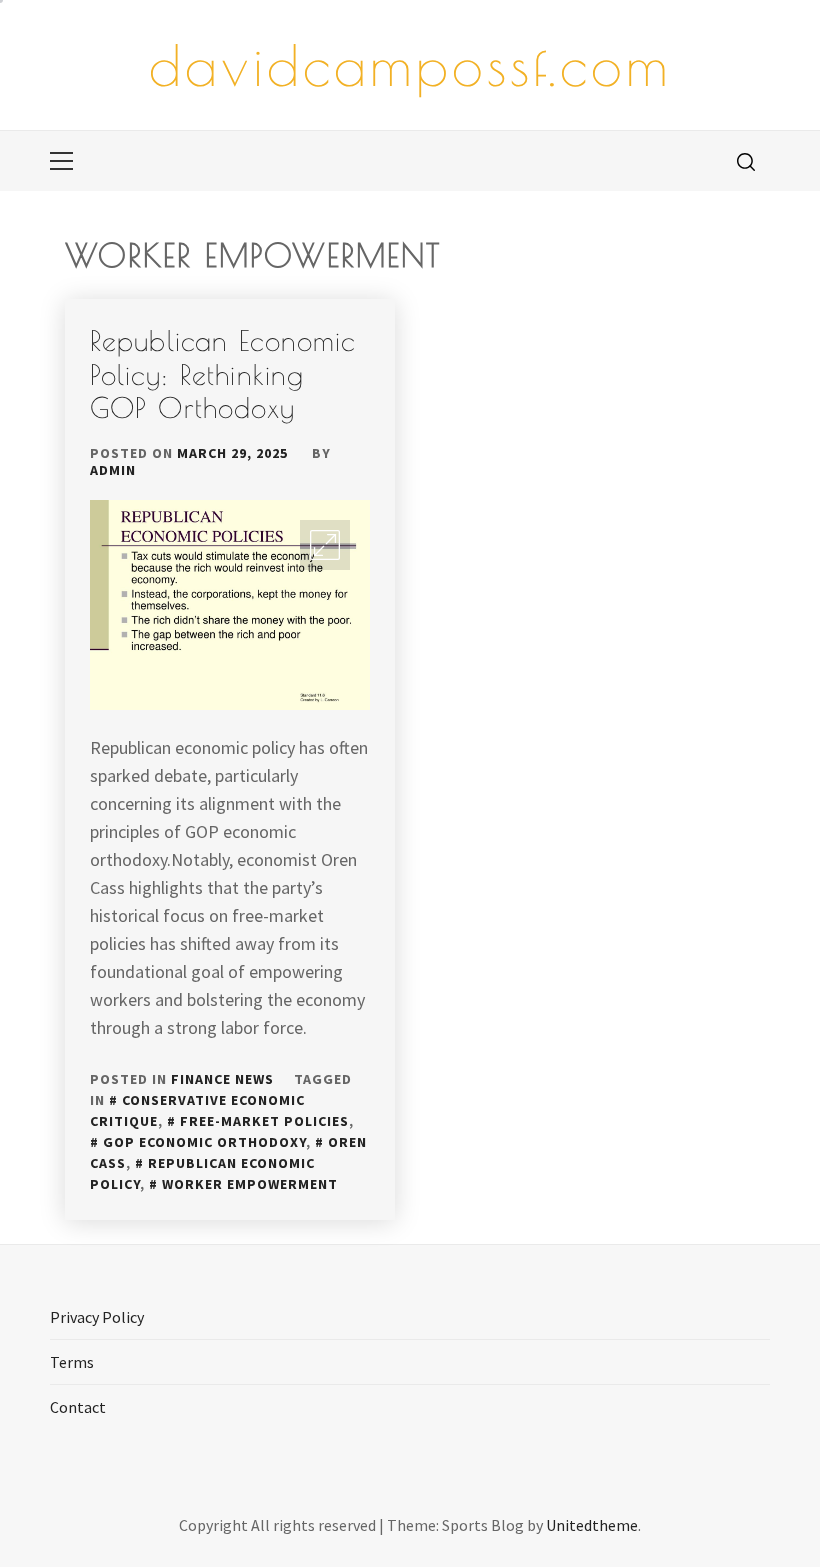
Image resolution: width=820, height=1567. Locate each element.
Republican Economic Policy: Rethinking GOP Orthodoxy (222, 374)
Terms (72, 1362)
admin (113, 470)
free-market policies (264, 1121)
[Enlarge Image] (325, 545)
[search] (746, 161)
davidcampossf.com (410, 65)
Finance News (222, 1079)
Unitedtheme (592, 1525)
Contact (78, 1407)
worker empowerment (250, 1184)
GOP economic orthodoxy (204, 1142)
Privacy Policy (97, 1317)
